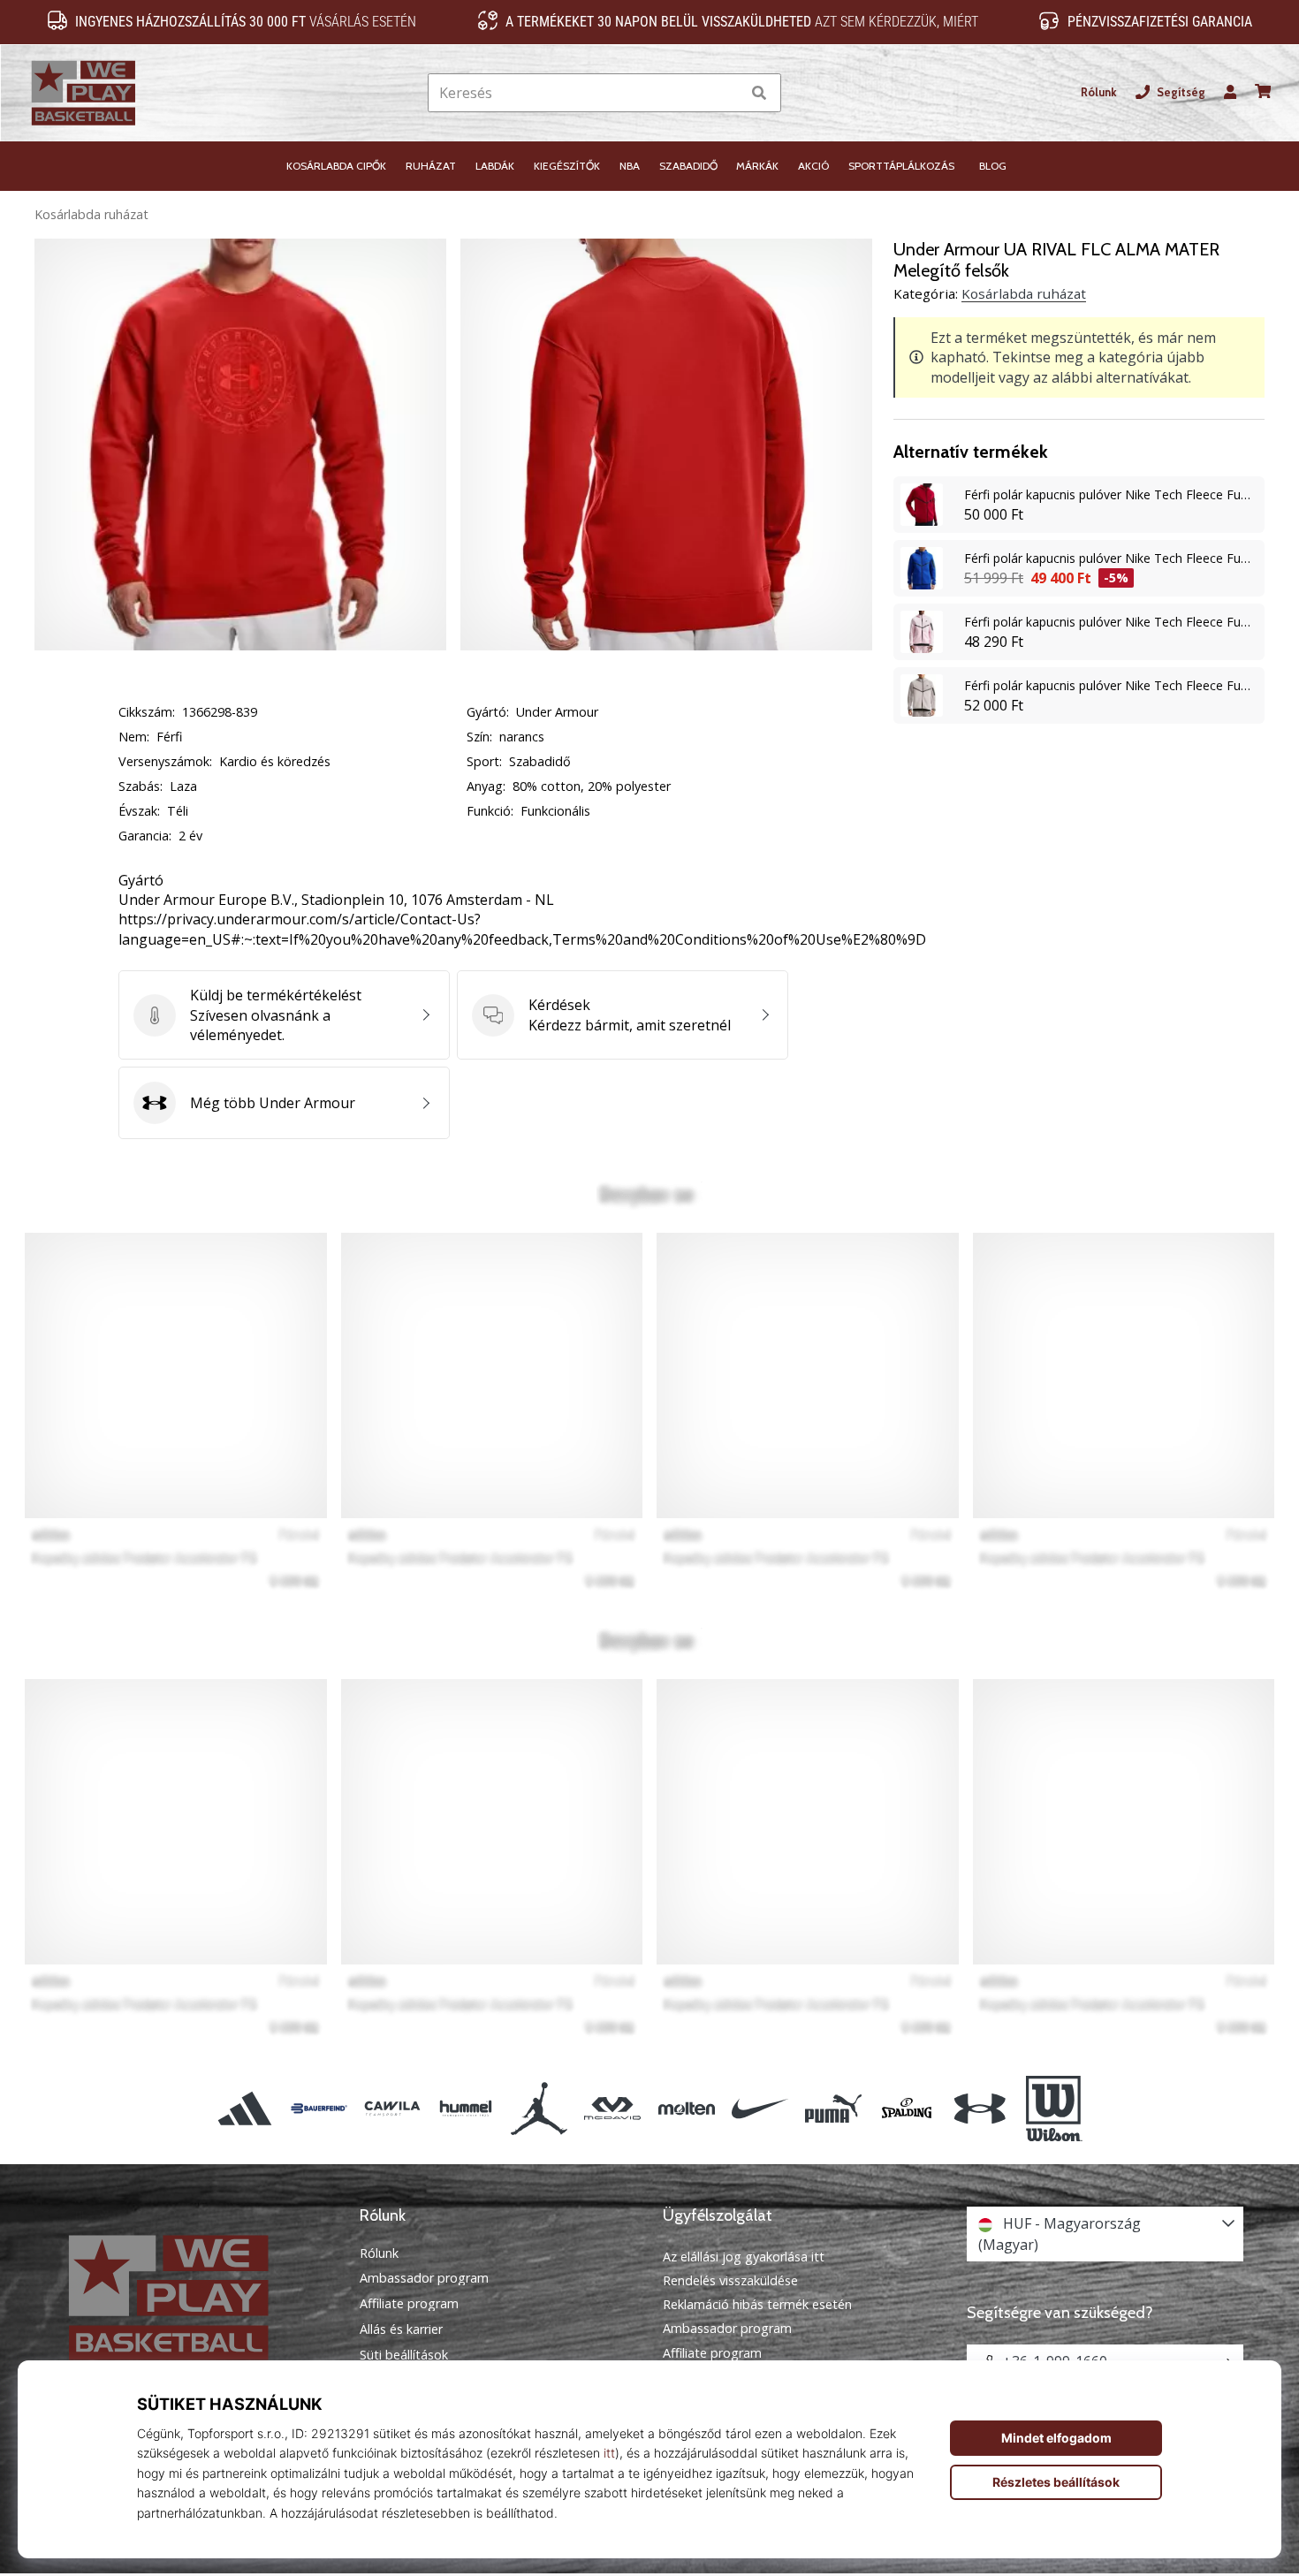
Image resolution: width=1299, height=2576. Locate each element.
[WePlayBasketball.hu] (194, 2297)
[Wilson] (1054, 2109)
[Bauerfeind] (319, 2109)
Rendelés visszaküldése (730, 2280)
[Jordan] (539, 2109)
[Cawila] (392, 2109)
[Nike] (760, 2109)
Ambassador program (424, 2278)
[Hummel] (465, 2109)
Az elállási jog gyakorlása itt (744, 2257)
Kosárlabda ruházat (91, 214)
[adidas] (245, 2109)
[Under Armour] (980, 2109)
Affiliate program (409, 2304)
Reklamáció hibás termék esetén (757, 2304)
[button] (727, 93)
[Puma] (833, 2109)
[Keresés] (759, 93)
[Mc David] (613, 2109)
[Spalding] (907, 2109)
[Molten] (686, 2109)
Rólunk (1099, 92)
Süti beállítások (404, 2355)
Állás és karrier (401, 2329)
